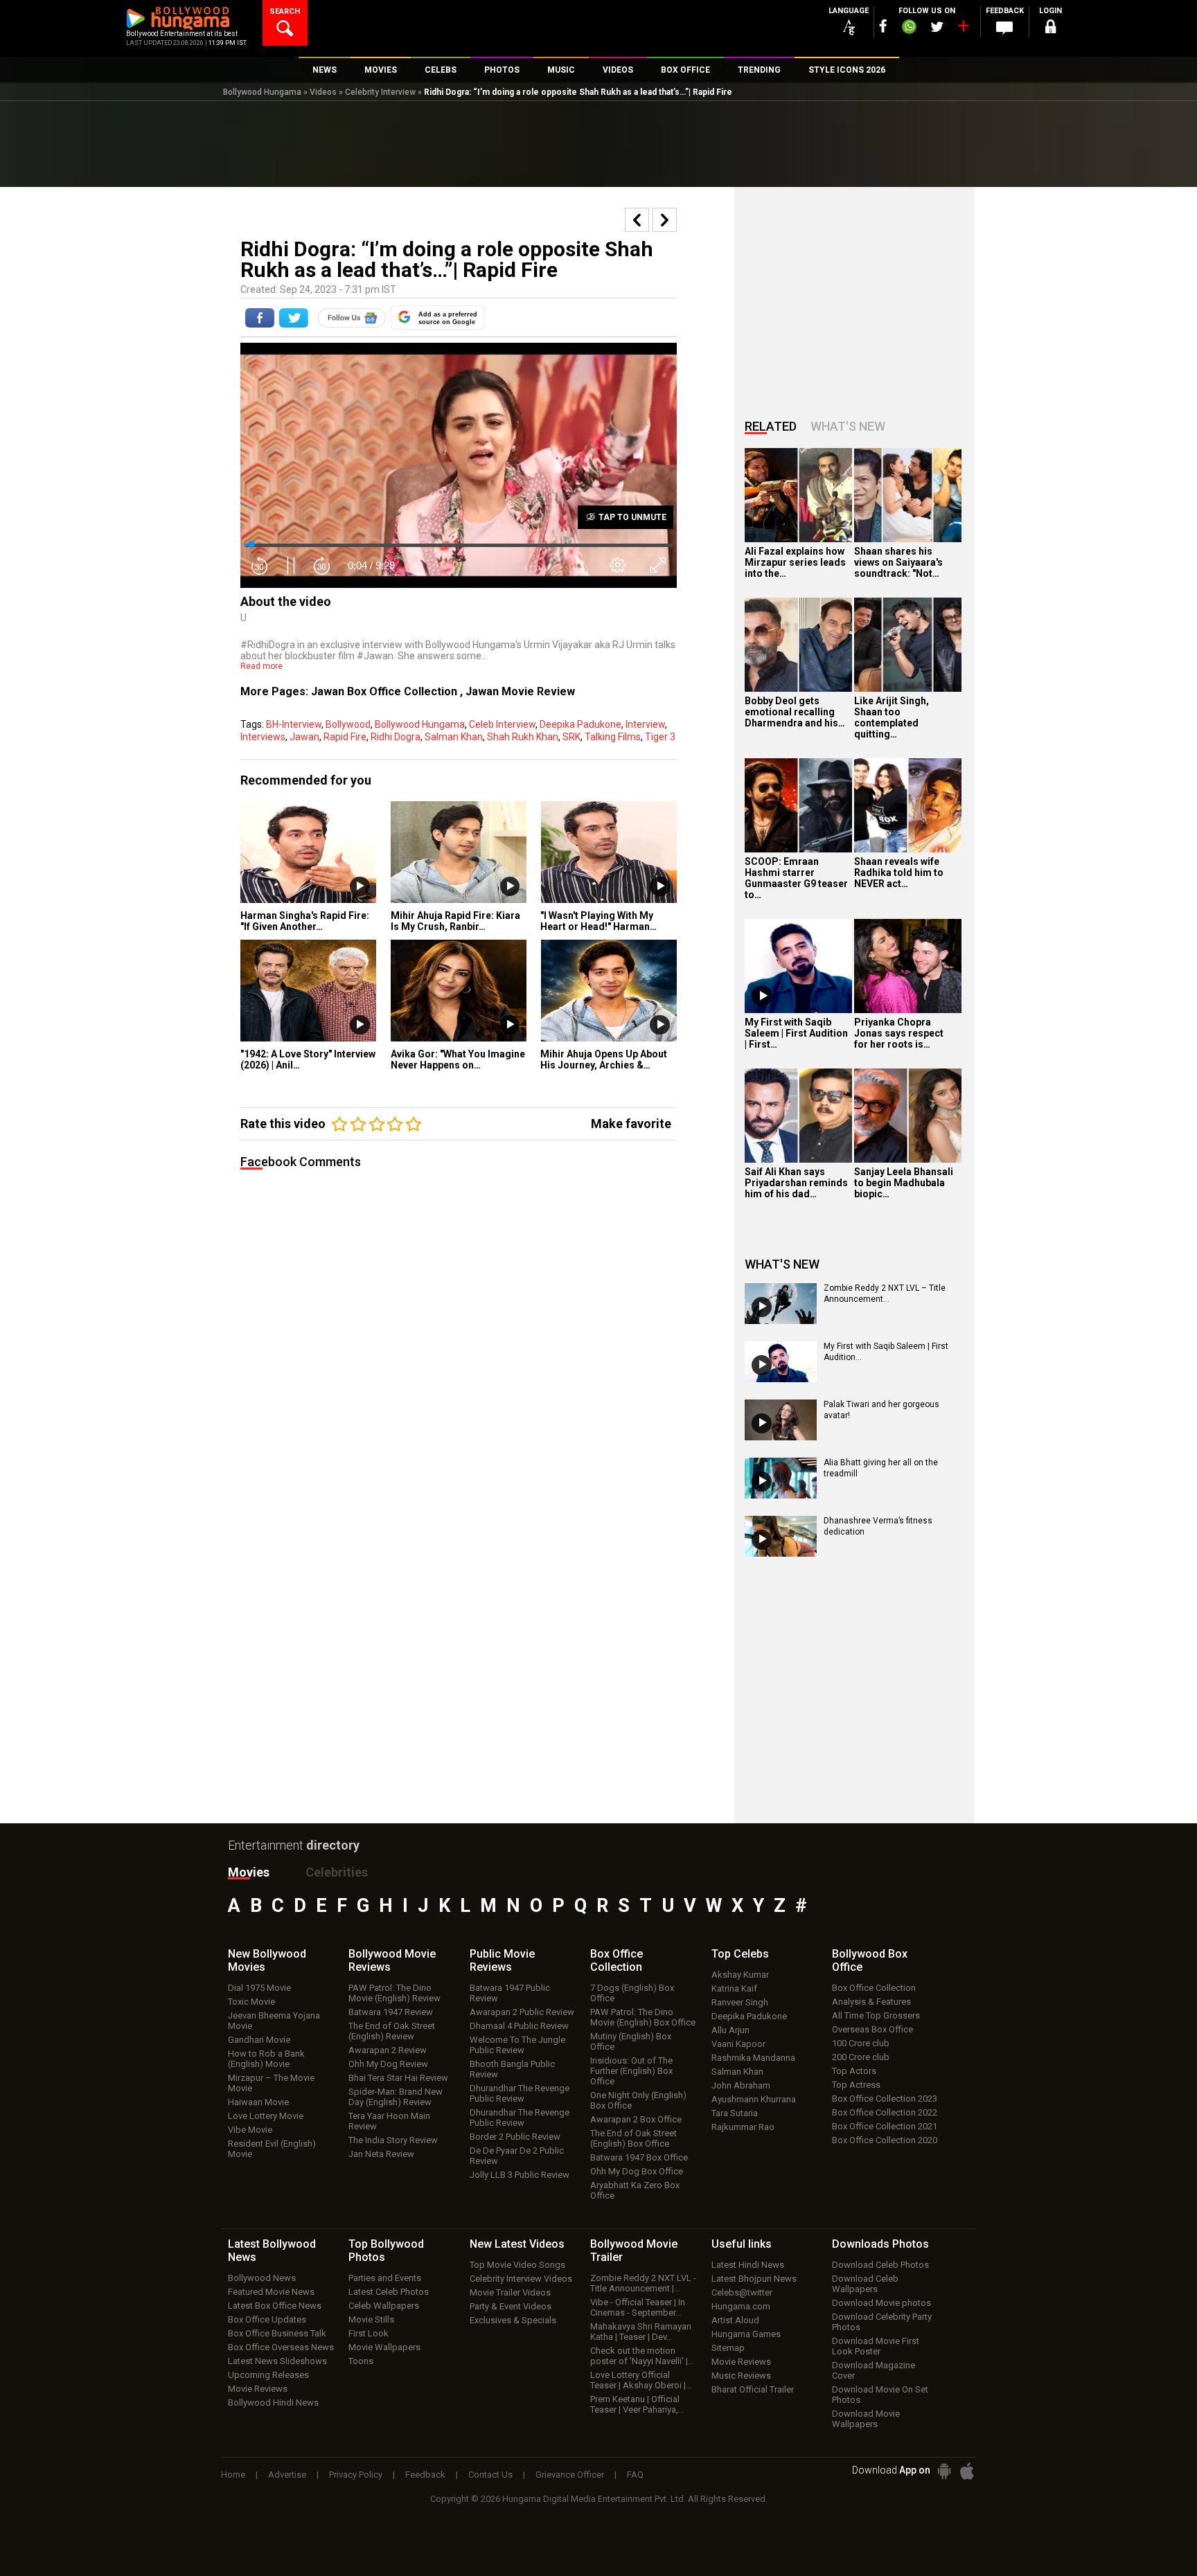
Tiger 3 (660, 737)
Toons (361, 2361)
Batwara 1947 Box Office (639, 2157)
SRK (571, 737)
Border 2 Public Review (515, 2137)
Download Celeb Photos (880, 2265)
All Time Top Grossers (876, 2015)
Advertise (287, 2475)
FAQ (635, 2475)
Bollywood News (262, 2278)
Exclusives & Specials (513, 2320)
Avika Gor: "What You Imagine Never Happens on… (458, 1059)
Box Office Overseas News (281, 2347)
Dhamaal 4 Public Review (519, 2026)
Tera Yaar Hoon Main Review (389, 2121)
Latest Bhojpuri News (754, 2279)
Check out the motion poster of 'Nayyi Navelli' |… (642, 2356)
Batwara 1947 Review (391, 2012)
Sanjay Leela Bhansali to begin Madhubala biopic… (904, 1183)
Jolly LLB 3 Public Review (520, 2175)
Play (360, 887)
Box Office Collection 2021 (885, 2126)
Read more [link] (261, 666)
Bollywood (348, 724)
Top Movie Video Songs (517, 2265)
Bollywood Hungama (262, 92)
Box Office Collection (874, 1988)
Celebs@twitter (742, 2292)
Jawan (304, 737)
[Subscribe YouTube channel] (963, 29)
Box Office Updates (267, 2319)
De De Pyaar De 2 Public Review (517, 2156)
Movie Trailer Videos (510, 2292)
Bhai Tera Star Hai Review (398, 2078)
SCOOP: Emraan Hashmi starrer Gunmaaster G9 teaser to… (796, 878)
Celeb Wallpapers (384, 2306)
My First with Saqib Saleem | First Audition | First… (796, 1033)
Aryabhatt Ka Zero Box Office (635, 2190)
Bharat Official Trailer (753, 2389)
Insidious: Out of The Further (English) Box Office (631, 2071)
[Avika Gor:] (459, 991)
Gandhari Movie (259, 2040)
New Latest (517, 2244)
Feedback (425, 2475)
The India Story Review (393, 2140)
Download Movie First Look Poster (876, 2346)
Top (740, 1954)
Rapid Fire (345, 737)
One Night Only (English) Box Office (638, 2100)
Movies (249, 1872)
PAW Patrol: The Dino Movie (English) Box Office (643, 2017)
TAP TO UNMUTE (631, 517)
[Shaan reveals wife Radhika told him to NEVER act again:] (908, 805)
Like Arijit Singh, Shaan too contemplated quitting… (892, 717)
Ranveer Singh (740, 2002)
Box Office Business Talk (277, 2333)
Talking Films (613, 737)
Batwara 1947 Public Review (510, 1993)
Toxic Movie (251, 2002)
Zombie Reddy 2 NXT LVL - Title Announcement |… (643, 2283)
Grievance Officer (570, 2475)
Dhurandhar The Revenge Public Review (520, 2093)
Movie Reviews (258, 2389)
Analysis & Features (871, 2002)
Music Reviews (741, 2376)
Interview (645, 724)
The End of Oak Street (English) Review (392, 2031)
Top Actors (854, 2071)
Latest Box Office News (275, 2306)
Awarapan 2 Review (388, 2050)
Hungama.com (741, 2306)
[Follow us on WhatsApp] (909, 28)
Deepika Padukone (580, 724)
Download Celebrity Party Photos (882, 2322)
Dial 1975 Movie (259, 1988)
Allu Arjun (730, 2030)
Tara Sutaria (735, 2113)
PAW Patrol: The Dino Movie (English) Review (394, 1993)
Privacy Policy (356, 2475)
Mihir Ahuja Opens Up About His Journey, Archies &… (604, 1059)
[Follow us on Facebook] (883, 26)
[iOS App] (967, 2471)
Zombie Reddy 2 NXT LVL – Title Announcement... (885, 1294)
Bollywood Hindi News (273, 2403)
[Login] (1050, 29)
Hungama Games (746, 2334)
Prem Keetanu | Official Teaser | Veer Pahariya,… (637, 2404)
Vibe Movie (250, 2130)
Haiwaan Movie (258, 2102)
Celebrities (337, 1872)
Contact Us (490, 2475)
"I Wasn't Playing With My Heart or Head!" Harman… (598, 921)
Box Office (617, 1960)
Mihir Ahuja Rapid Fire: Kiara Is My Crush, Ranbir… (455, 921)
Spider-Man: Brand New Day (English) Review (396, 2097)
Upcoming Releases (268, 2375)
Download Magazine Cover (874, 2370)
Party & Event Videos (511, 2306)
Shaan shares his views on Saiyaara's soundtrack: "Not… (898, 562)
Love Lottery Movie (266, 2116)
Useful (742, 2244)
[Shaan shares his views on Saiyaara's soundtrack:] (908, 495)
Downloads (880, 2244)
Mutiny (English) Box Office (631, 2041)
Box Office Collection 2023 (885, 2099)
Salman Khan (454, 737)
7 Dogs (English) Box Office (632, 1993)
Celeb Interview (502, 724)
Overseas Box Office (872, 2029)
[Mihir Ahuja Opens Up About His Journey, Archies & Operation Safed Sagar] (609, 991)
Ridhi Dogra (396, 737)
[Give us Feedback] (1004, 28)
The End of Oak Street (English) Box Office (633, 2138)
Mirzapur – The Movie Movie (271, 2083)
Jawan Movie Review (520, 691)
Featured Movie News (271, 2292)
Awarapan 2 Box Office (636, 2119)
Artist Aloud (735, 2320)
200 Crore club (861, 2057)
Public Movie (502, 1960)
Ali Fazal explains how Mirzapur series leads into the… (795, 562)
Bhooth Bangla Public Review (512, 2069)
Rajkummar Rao (743, 2127)
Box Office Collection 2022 (885, 2112)
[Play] (762, 996)
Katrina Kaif (734, 1988)
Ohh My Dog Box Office (637, 2171)
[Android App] (944, 2471)
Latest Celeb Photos (389, 2292)
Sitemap (728, 2348)
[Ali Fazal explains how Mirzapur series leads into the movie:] (798, 495)
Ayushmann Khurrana (754, 2099)
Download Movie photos (881, 2303)
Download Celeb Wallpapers (865, 2284)
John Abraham (741, 2085)
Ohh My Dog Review (388, 2064)
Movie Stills (371, 2319)
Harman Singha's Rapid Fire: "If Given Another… (305, 921)
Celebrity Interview (380, 92)
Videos (323, 92)
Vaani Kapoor (738, 2044)
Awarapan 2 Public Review (522, 2012)
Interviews (263, 737)
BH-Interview (294, 724)
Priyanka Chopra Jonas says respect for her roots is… (899, 1033)
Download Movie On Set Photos (880, 2395)
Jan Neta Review (381, 2154)
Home (233, 2475)
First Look (369, 2333)
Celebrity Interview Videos (521, 2279)
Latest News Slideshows (277, 2361)
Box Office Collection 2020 (885, 2140)
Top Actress (856, 2085)
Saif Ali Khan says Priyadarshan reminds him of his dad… (796, 1183)
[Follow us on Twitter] (937, 27)
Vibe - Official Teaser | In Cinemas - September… (638, 2307)
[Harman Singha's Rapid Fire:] (309, 852)
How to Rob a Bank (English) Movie (266, 2059)
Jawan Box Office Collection (385, 691)
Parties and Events (385, 2278)
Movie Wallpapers (384, 2347)
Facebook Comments (301, 1162)
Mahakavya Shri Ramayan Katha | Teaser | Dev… (641, 2332)
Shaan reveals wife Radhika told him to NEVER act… (899, 873)
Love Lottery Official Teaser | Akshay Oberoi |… (641, 2380)
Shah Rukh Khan (523, 737)
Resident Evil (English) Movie (272, 2149)
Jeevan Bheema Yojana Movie (274, 2021)
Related (771, 426)
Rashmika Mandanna (753, 2058)
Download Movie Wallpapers (866, 2419)
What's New (848, 426)
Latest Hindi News (748, 2265)
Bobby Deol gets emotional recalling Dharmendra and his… (795, 712)
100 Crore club (861, 2043)
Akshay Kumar (740, 1975)
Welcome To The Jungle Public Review (517, 2045)
